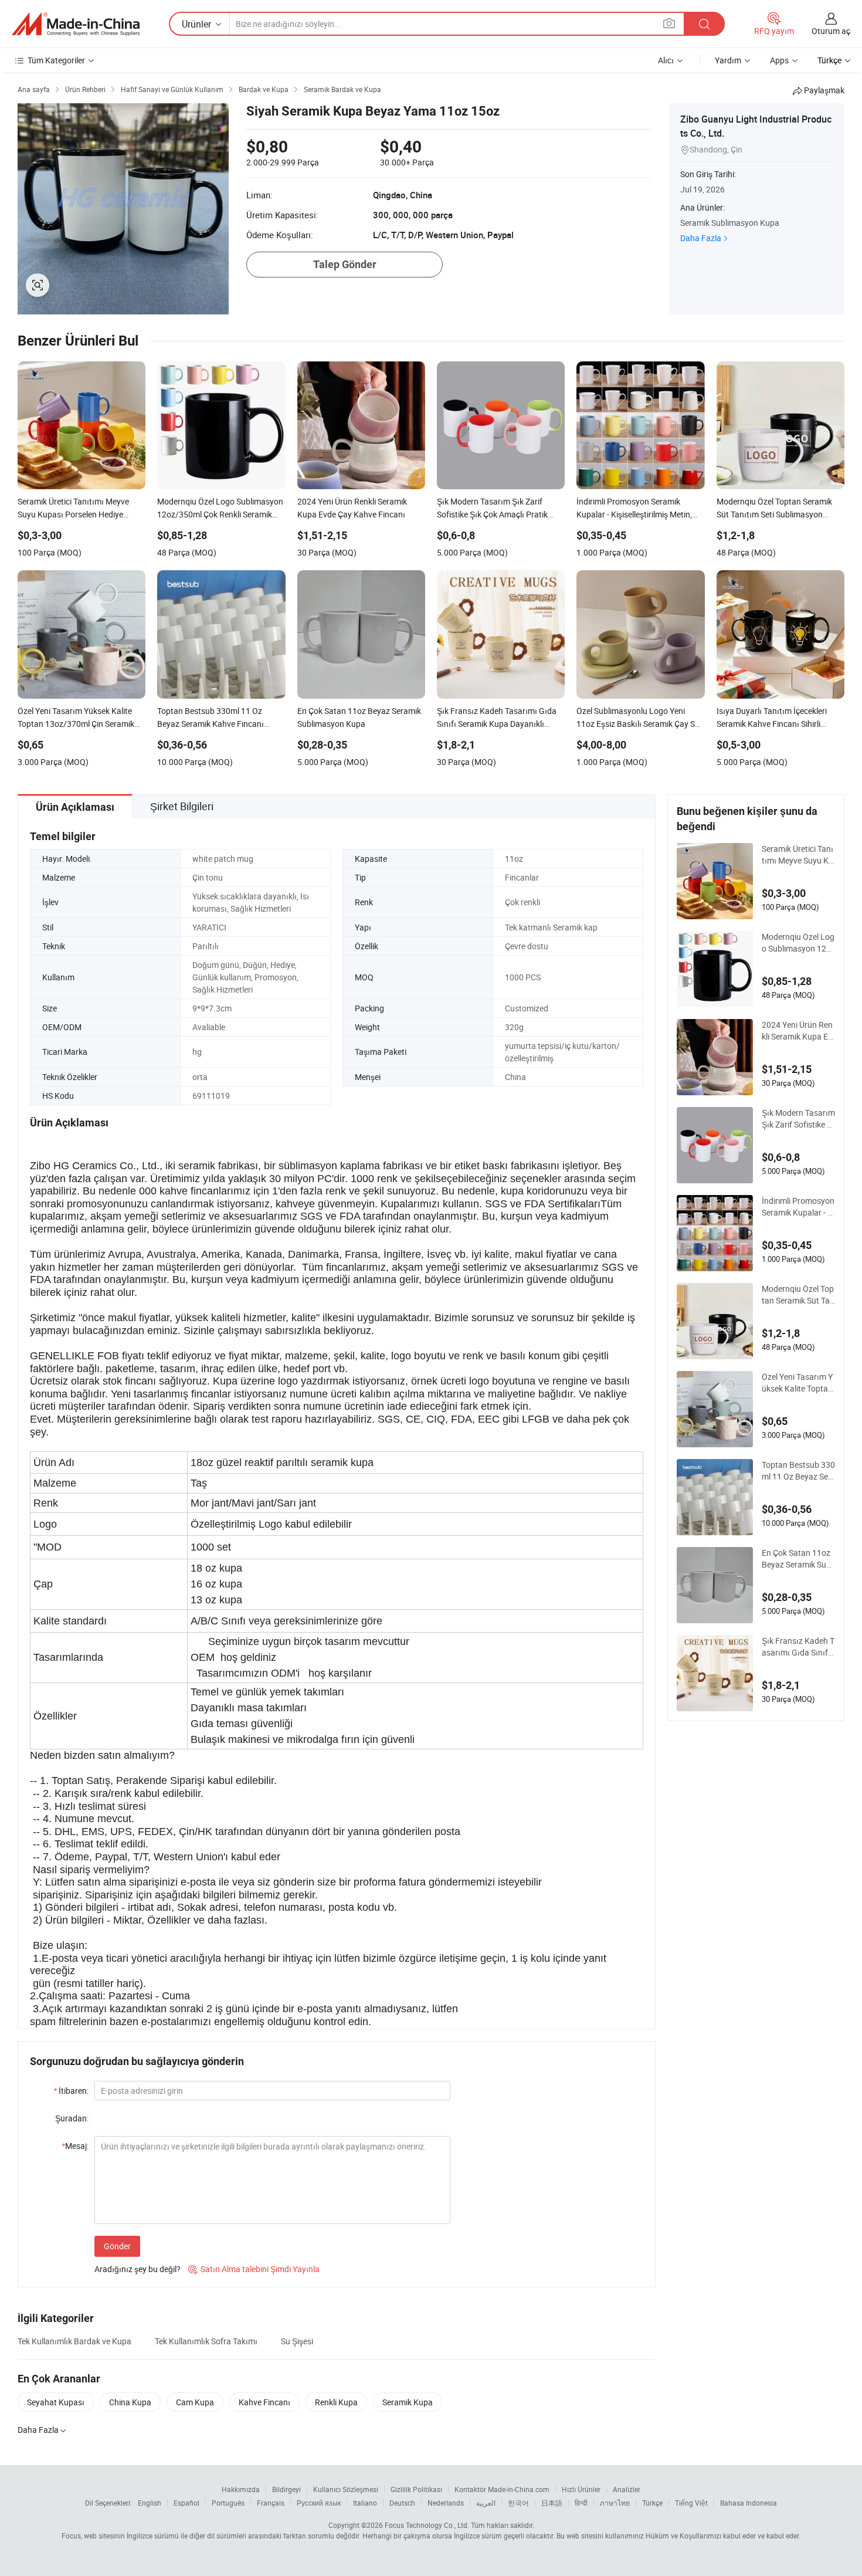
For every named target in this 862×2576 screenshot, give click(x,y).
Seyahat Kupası (56, 2402)
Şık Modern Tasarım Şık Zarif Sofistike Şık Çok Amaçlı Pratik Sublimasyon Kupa (798, 1119)
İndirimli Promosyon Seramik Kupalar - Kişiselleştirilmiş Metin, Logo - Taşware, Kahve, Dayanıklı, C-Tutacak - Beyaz (798, 1207)
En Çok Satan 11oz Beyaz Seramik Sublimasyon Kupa (798, 1559)
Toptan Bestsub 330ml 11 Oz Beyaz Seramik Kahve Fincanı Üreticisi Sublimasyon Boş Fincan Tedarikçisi (798, 1471)
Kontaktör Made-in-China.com (502, 2489)
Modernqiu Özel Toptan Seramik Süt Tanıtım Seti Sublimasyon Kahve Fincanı (798, 1295)
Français (271, 2503)
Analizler (627, 2489)
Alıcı (666, 60)
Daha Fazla (701, 238)
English (150, 2503)
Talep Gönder (345, 264)
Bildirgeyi (286, 2489)
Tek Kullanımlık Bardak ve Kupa (74, 2341)
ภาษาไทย (615, 2503)
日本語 (552, 2503)
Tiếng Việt (691, 2503)
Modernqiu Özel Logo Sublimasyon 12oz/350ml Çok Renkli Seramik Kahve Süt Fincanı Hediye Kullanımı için (798, 943)
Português (228, 2503)
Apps (779, 60)
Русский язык (319, 2503)
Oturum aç (831, 31)
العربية (486, 2503)
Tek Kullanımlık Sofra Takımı (206, 2341)
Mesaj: (75, 2146)
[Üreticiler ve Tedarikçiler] (76, 24)
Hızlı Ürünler (581, 2489)
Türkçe (652, 2503)
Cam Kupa (195, 2402)
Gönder (117, 2246)
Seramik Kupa (408, 2402)
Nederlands (446, 2503)
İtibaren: (71, 2091)
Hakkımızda (241, 2489)
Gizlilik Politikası (416, 2489)
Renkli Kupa (336, 2402)
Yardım (728, 60)
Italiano (365, 2503)
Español (186, 2503)
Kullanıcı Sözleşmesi (346, 2489)
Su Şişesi (297, 2341)
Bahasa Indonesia (749, 2503)
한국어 (518, 2503)
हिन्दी (581, 2503)
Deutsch (402, 2503)
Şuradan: (72, 2118)
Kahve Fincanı (264, 2402)
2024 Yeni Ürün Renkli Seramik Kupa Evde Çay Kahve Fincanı (797, 1031)
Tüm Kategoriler (56, 60)
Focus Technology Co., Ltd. (427, 2525)
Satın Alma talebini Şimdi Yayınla (254, 2269)
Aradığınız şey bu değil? (138, 2269)
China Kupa (130, 2402)
